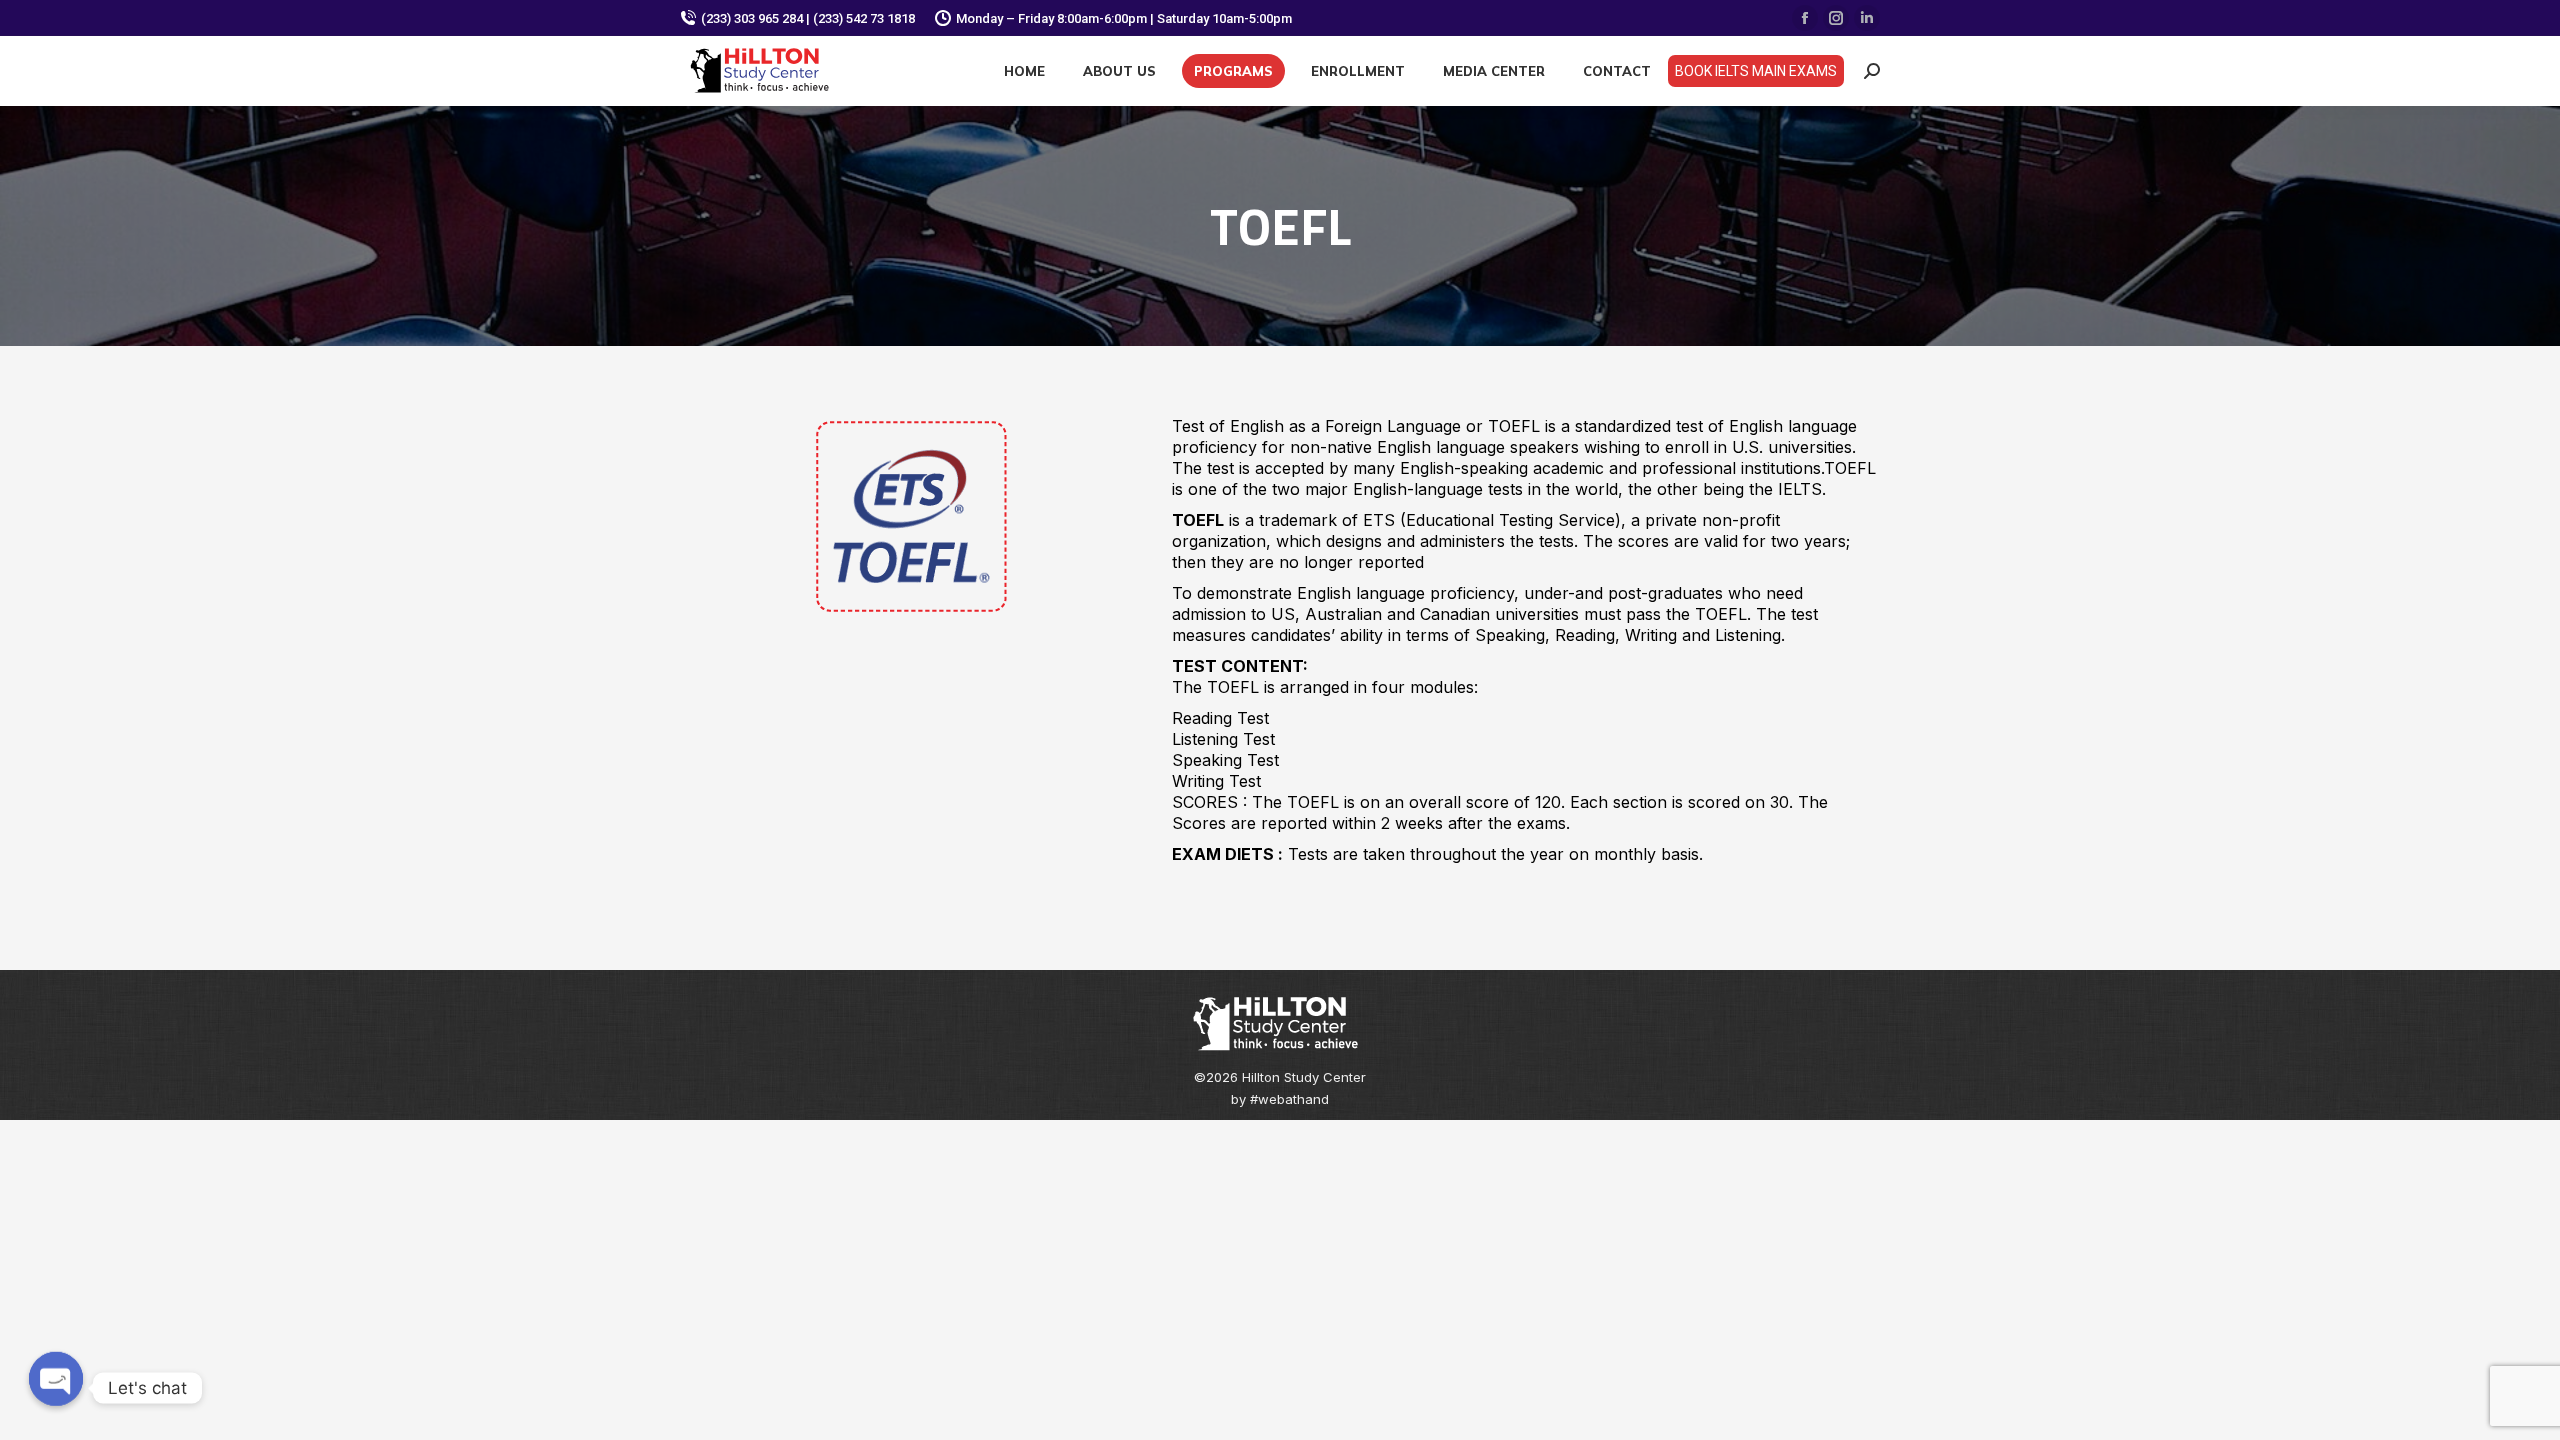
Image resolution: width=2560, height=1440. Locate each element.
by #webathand (1280, 1099)
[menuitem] (1024, 71)
